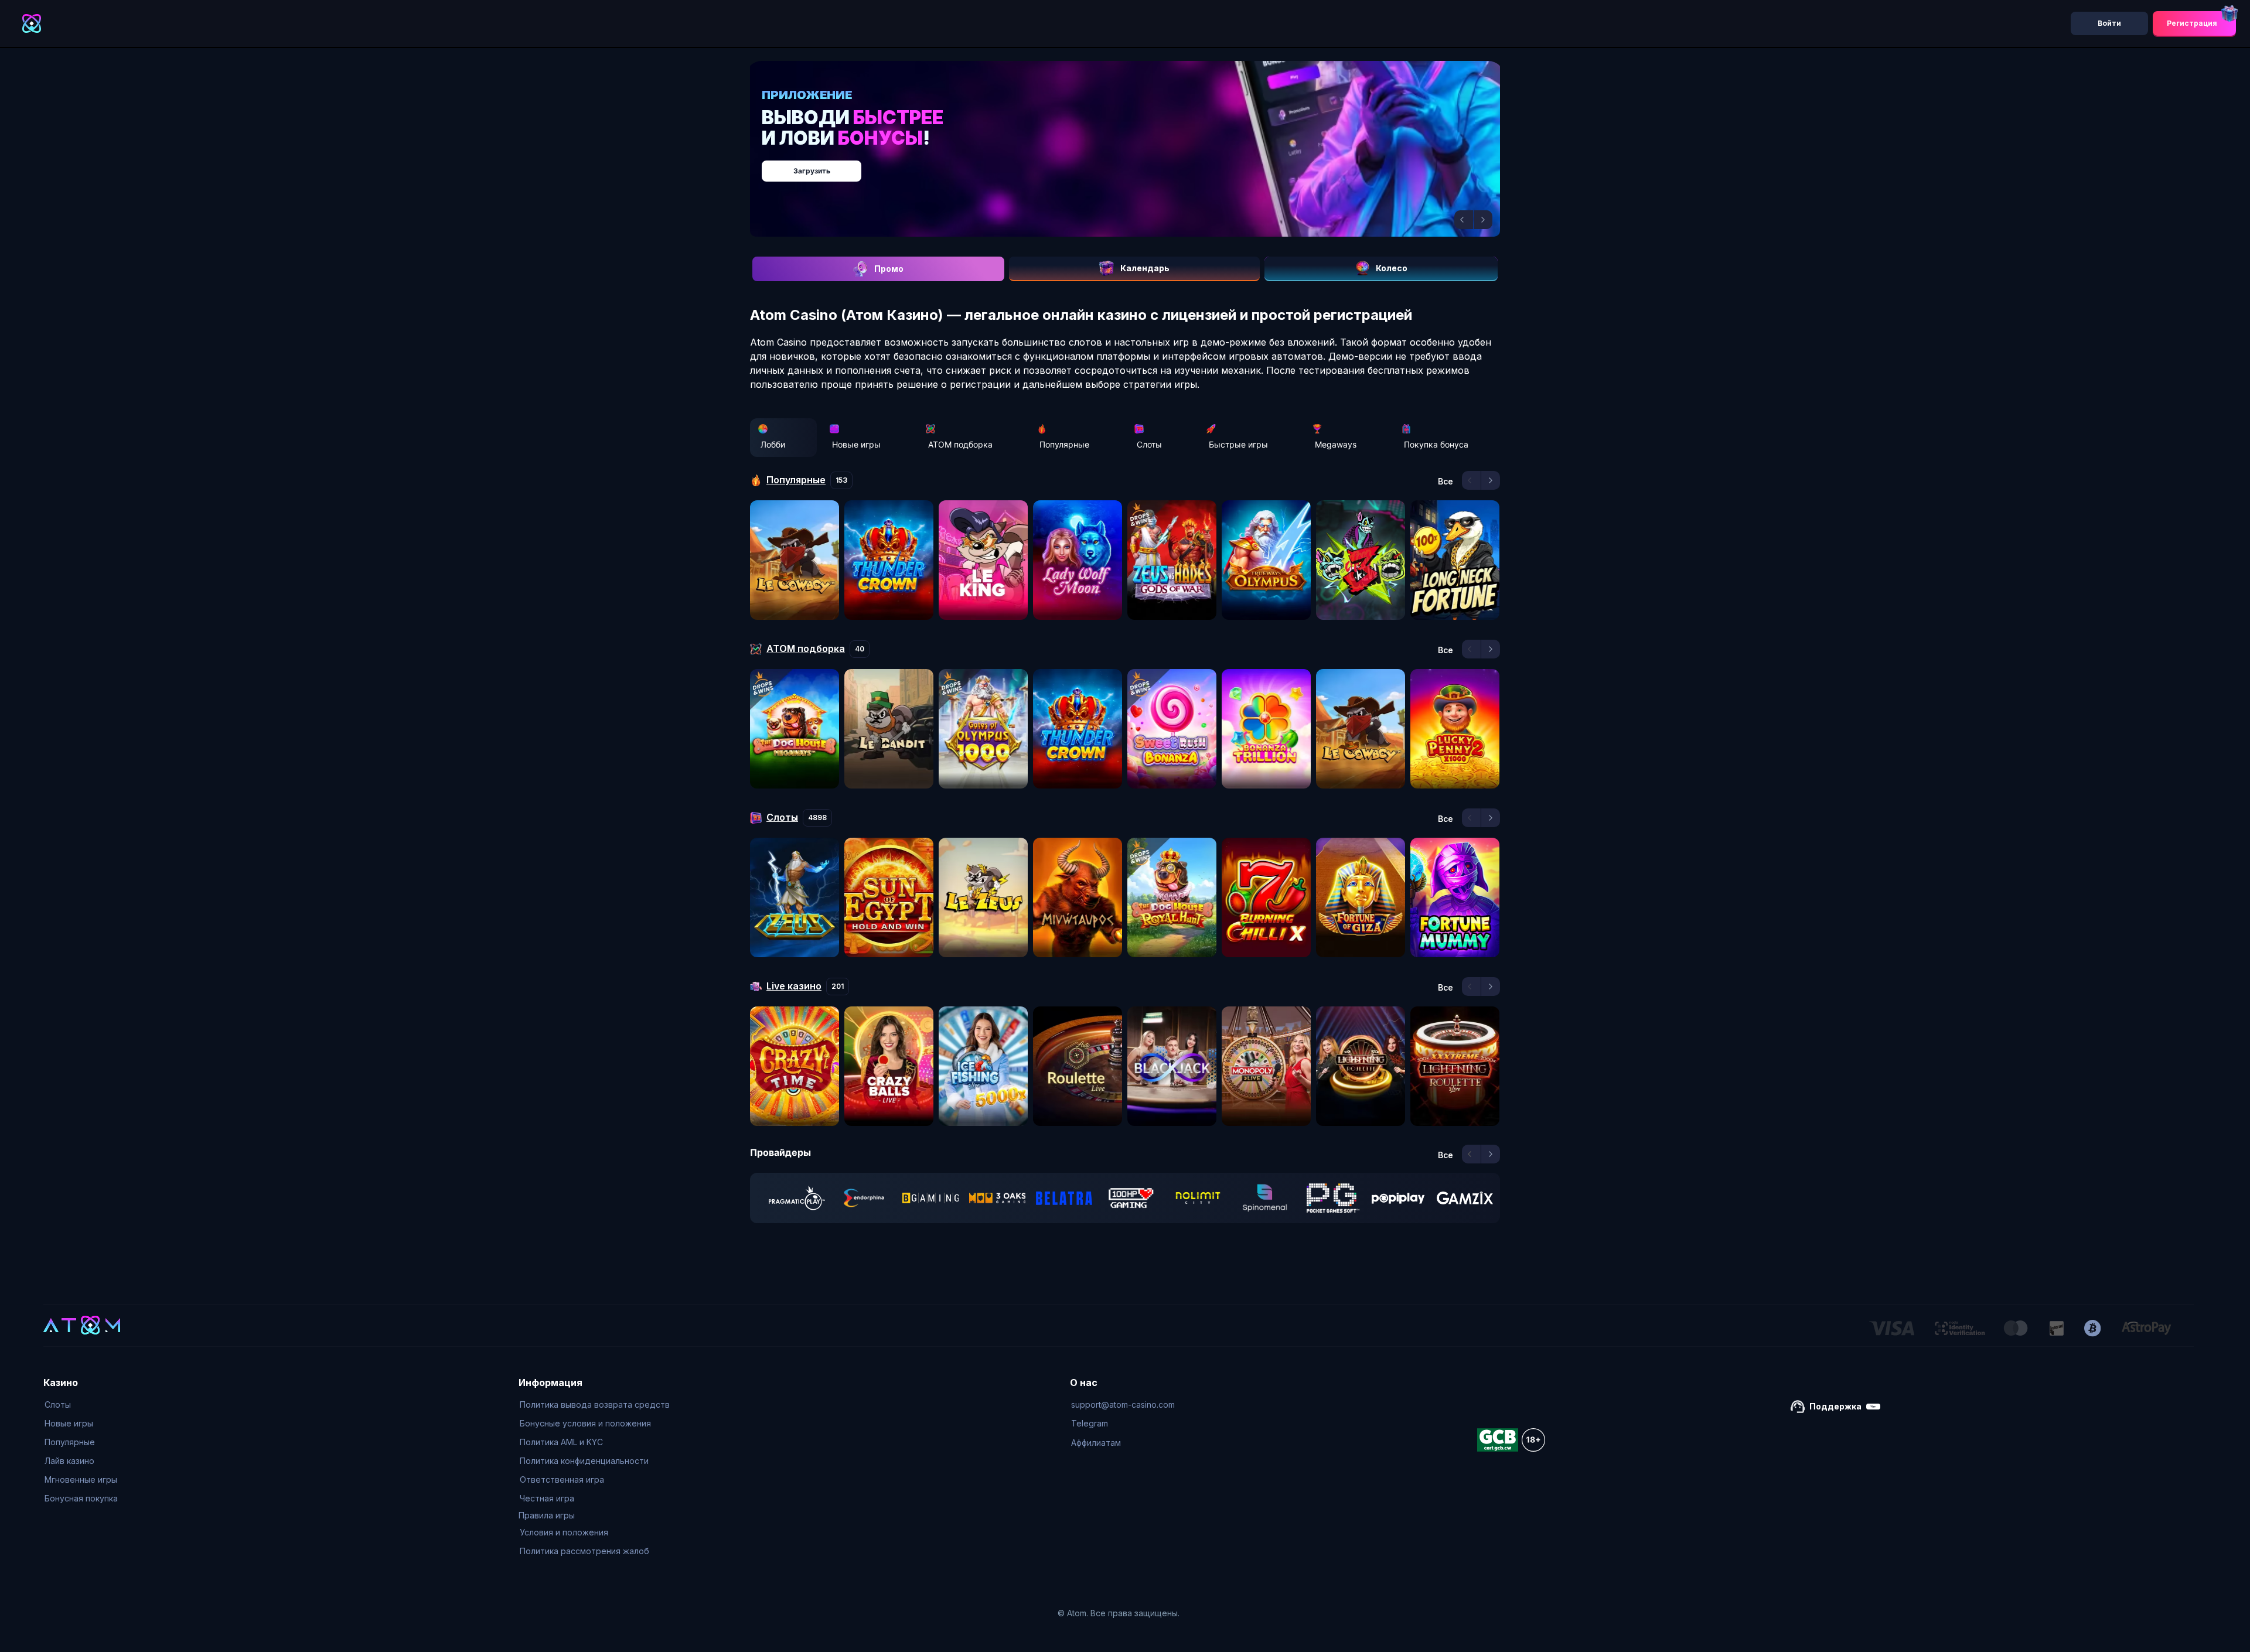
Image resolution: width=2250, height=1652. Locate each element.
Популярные (1064, 444)
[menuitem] (81, 1405)
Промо (889, 269)
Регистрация (2192, 23)
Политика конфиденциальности (584, 1461)
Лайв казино (69, 1461)
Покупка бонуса (1436, 444)
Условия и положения (564, 1532)
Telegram (1090, 1423)
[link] (797, 1198)
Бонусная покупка (81, 1498)
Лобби (773, 444)
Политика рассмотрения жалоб (584, 1551)
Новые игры (856, 444)
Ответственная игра (562, 1479)
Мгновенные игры (81, 1479)
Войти (2109, 23)
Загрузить (1137, 165)
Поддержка (1835, 1406)
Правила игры (547, 1515)
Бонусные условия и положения (585, 1423)
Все (1446, 482)
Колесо (1392, 268)
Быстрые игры (1238, 444)
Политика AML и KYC (561, 1442)
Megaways (1336, 444)
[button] (1464, 220)
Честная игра (547, 1498)
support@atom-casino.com (1123, 1404)
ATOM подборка (960, 444)
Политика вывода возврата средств (595, 1404)
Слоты (1149, 444)
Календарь (1145, 268)
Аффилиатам (1096, 1443)
